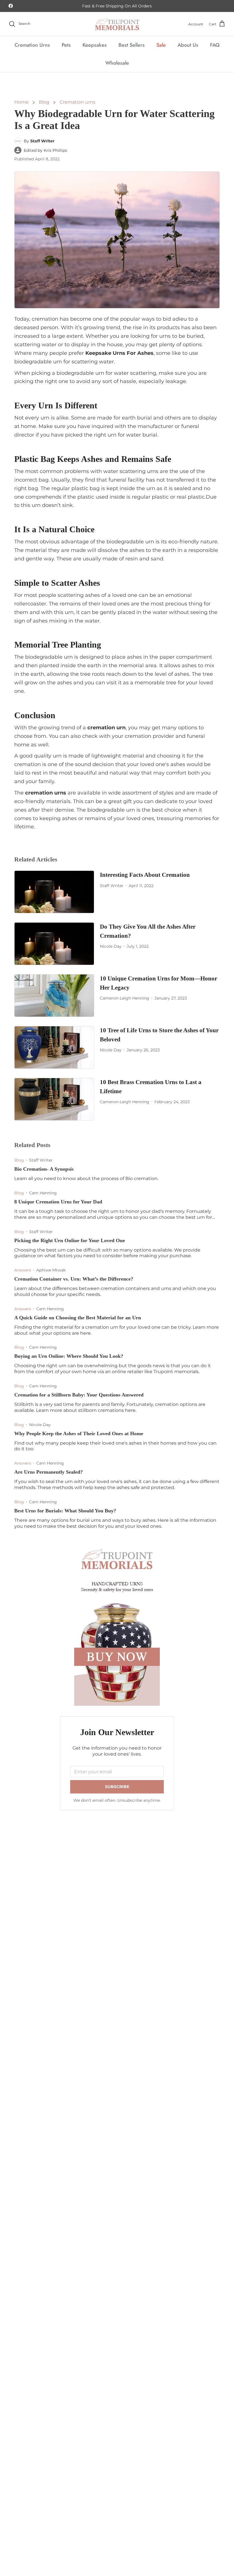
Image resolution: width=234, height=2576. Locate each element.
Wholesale (117, 63)
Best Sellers (132, 45)
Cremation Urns (32, 45)
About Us (188, 45)
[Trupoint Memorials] (117, 24)
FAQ (215, 45)
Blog (44, 102)
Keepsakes (95, 45)
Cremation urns (77, 102)
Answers (23, 1270)
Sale (161, 45)
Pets (66, 45)
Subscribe (117, 1787)
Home (21, 102)
